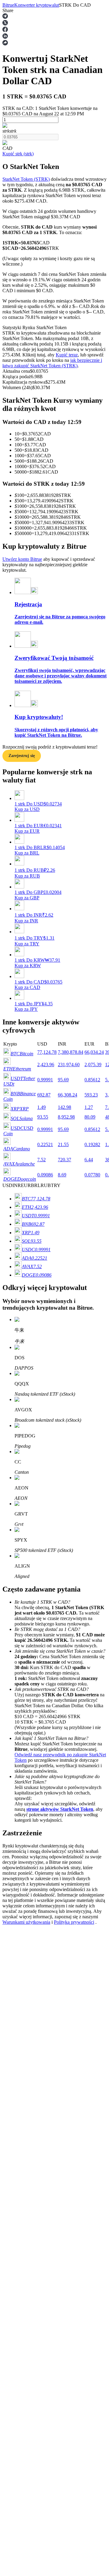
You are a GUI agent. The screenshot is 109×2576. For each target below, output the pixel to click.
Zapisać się (31, 1841)
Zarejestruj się (22, 756)
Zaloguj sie (13, 1840)
